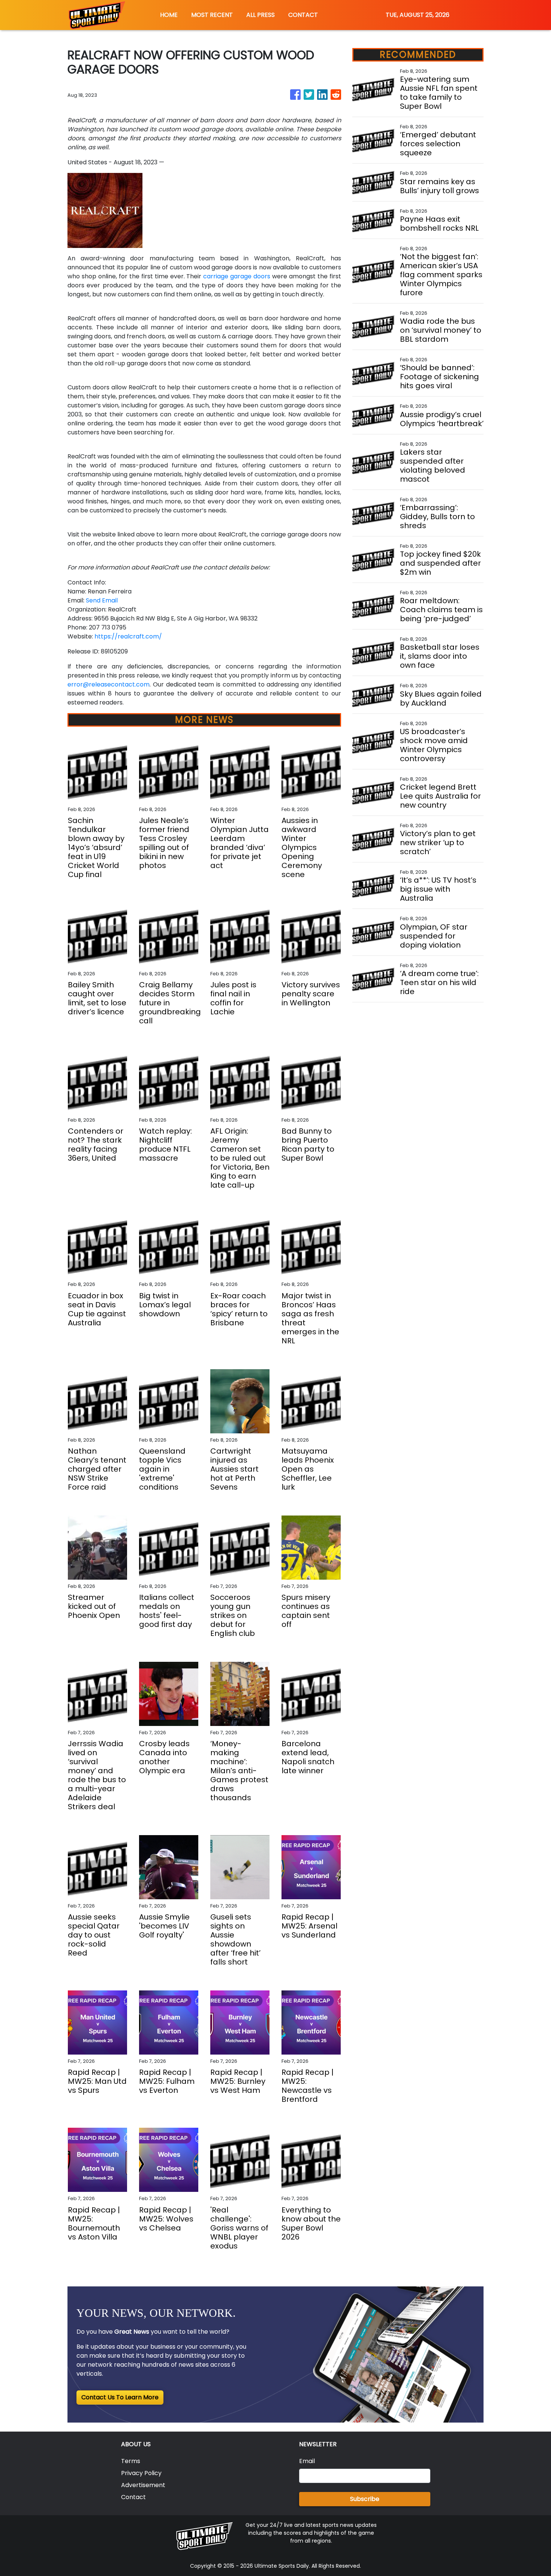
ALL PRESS (261, 15)
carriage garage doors (237, 276)
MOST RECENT (212, 15)
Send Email (102, 600)
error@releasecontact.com (109, 684)
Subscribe (365, 2499)
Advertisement (143, 2485)
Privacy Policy (141, 2473)
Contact (133, 2497)
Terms (131, 2461)
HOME (169, 15)
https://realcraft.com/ (128, 636)
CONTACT (303, 15)
